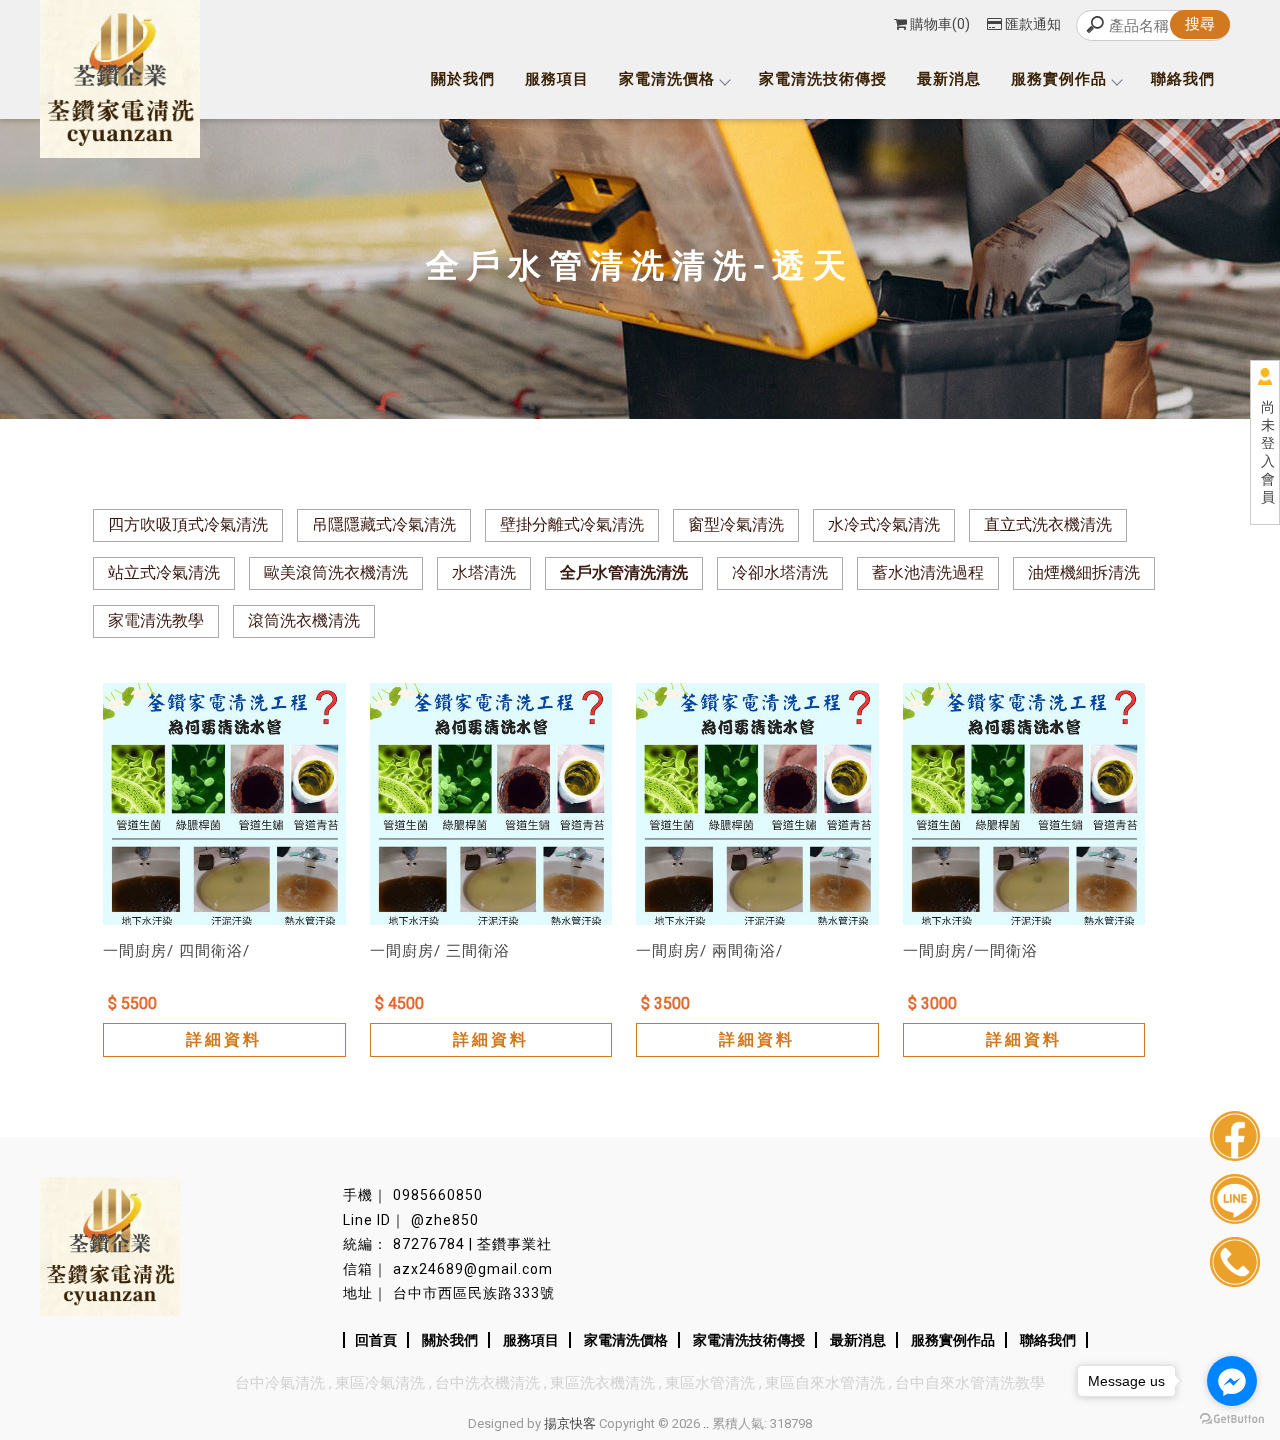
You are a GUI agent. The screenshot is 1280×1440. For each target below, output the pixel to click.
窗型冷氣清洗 (736, 524)
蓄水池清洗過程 (928, 572)
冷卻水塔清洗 (780, 572)
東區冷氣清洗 (380, 1383)
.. (706, 1423)
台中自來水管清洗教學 (970, 1383)
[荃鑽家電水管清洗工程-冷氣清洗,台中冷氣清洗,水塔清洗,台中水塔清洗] (120, 81)
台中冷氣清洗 (280, 1383)
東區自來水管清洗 (825, 1383)
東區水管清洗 (710, 1383)
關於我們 (463, 79)
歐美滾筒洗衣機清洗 (336, 572)
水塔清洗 (484, 572)
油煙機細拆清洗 (1084, 572)
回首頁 (376, 1340)
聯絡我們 (1183, 79)
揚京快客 (570, 1423)
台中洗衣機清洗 (487, 1383)
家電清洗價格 (667, 79)
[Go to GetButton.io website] (1232, 1419)
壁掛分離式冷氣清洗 (572, 524)
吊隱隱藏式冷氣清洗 (384, 524)
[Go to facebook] (1232, 1381)
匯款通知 (1033, 24)
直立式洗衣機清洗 (1048, 524)
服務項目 (557, 79)
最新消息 (949, 79)
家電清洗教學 (156, 620)
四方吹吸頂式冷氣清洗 (188, 524)
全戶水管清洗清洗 (624, 572)
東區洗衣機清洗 (602, 1383)
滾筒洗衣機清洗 (304, 620)
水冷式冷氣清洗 (884, 524)
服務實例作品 (1059, 79)
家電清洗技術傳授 (823, 79)
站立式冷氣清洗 (164, 572)
